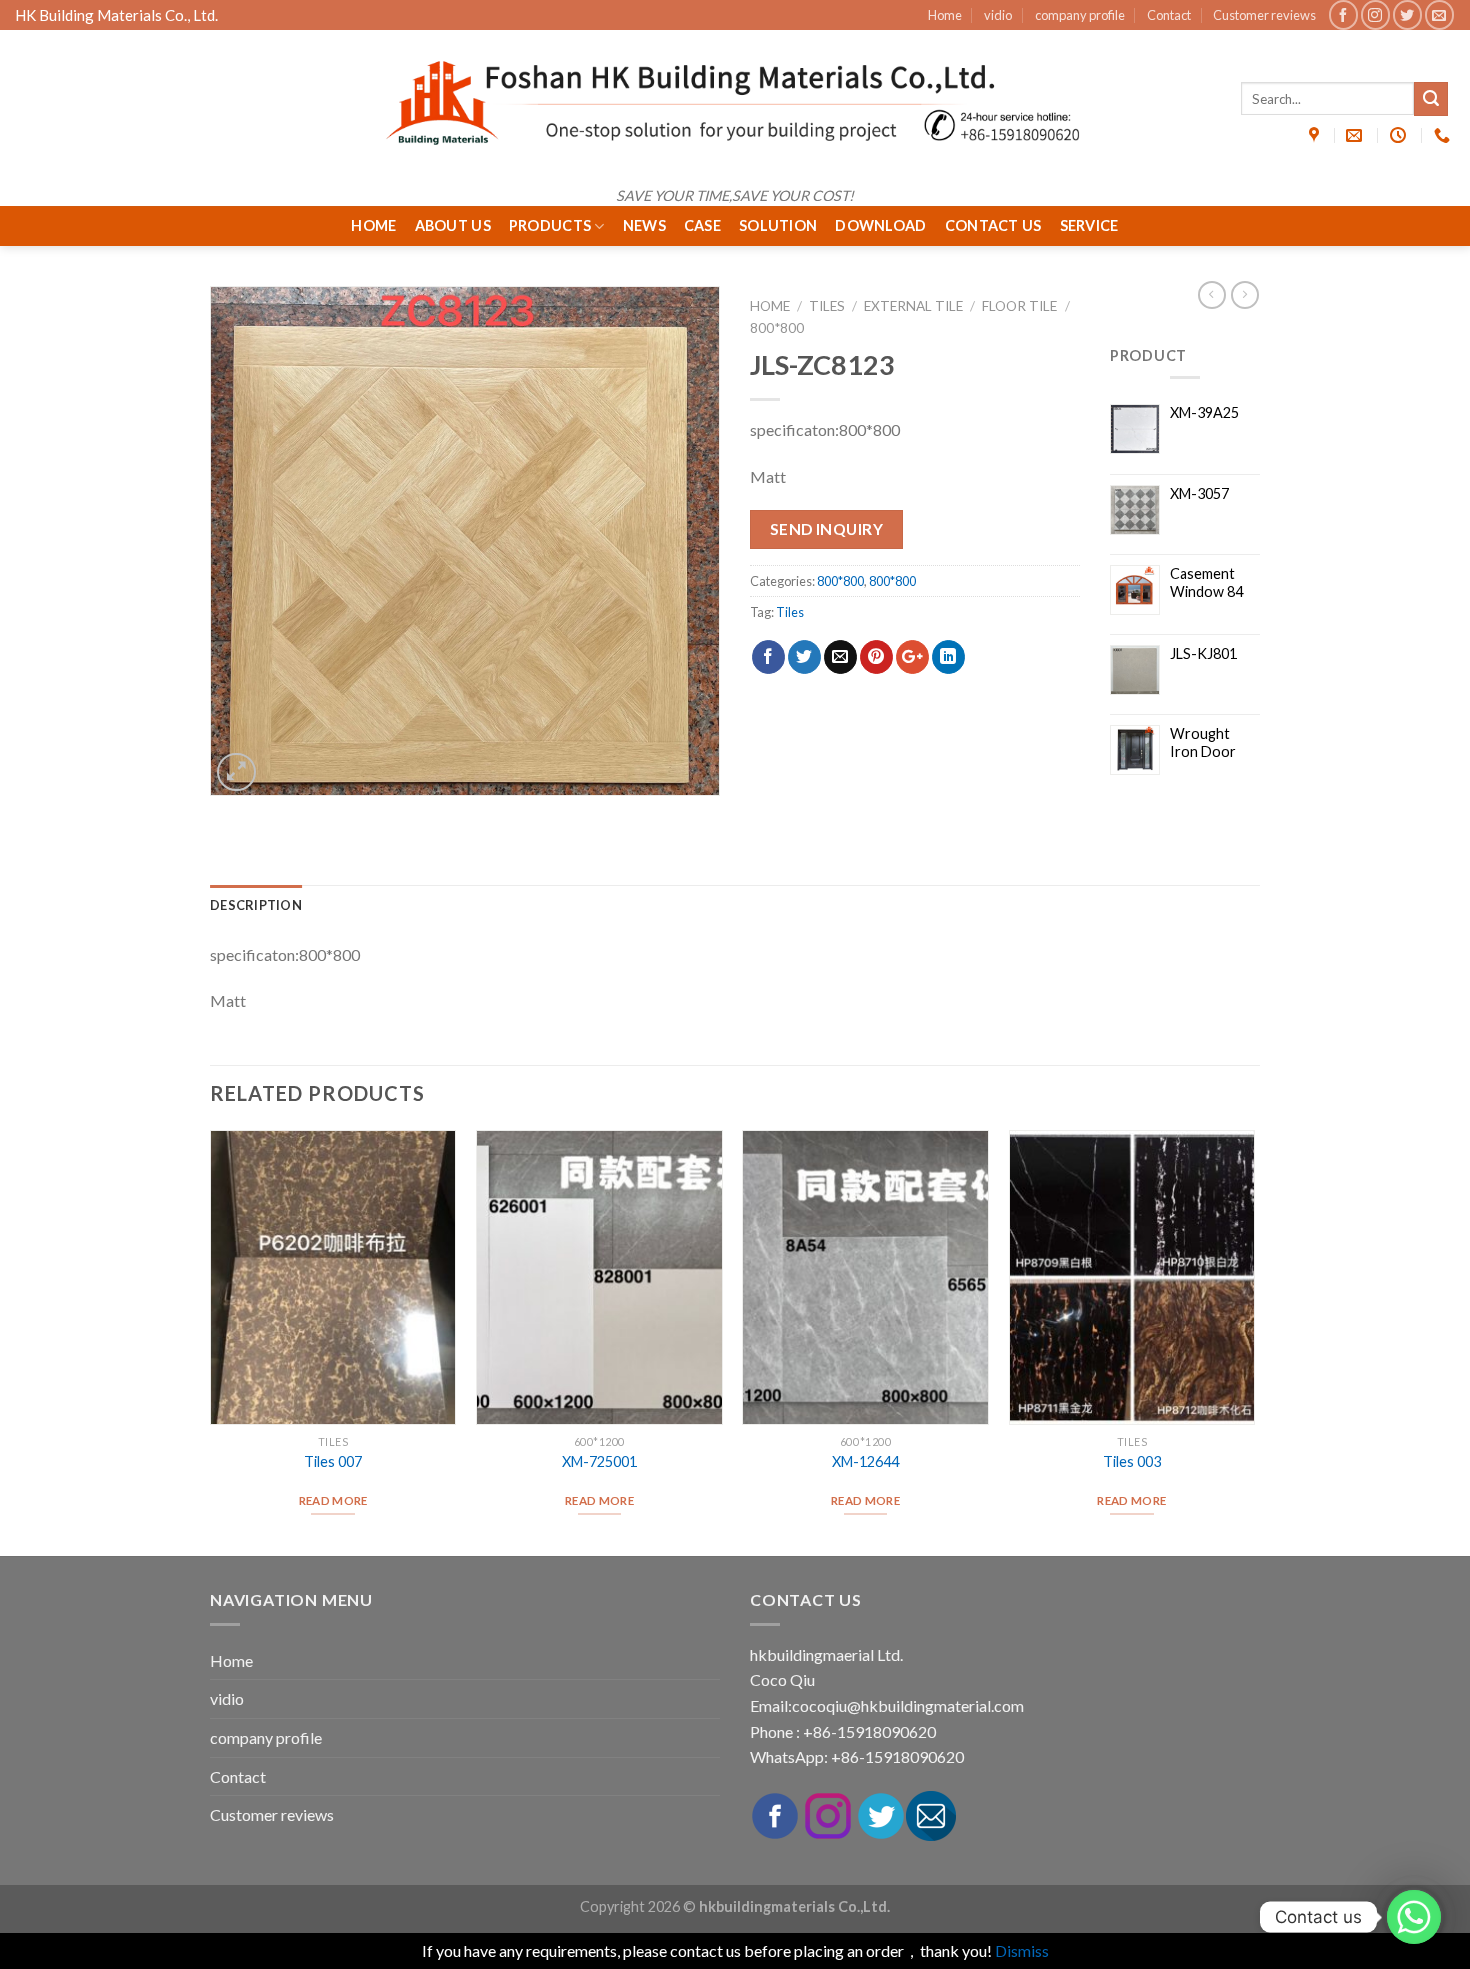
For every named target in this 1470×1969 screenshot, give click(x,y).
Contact (1169, 15)
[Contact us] (1414, 1917)
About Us (453, 225)
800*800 (777, 328)
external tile (913, 306)
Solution (778, 225)
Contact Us (993, 225)
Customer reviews (1264, 15)
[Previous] (211, 1341)
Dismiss (1022, 1950)
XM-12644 (865, 1461)
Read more (333, 1500)
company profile (1080, 15)
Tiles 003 (1132, 1461)
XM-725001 (599, 1461)
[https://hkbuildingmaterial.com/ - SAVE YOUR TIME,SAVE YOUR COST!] (735, 103)
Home (945, 15)
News (644, 225)
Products (550, 225)
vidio (998, 15)
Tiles (827, 306)
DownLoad (880, 225)
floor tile (1019, 306)
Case (702, 225)
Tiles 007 (333, 1461)
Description (256, 905)
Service (1089, 225)
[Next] (1254, 1341)
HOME (373, 225)
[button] (195, 1539)
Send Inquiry (827, 529)
